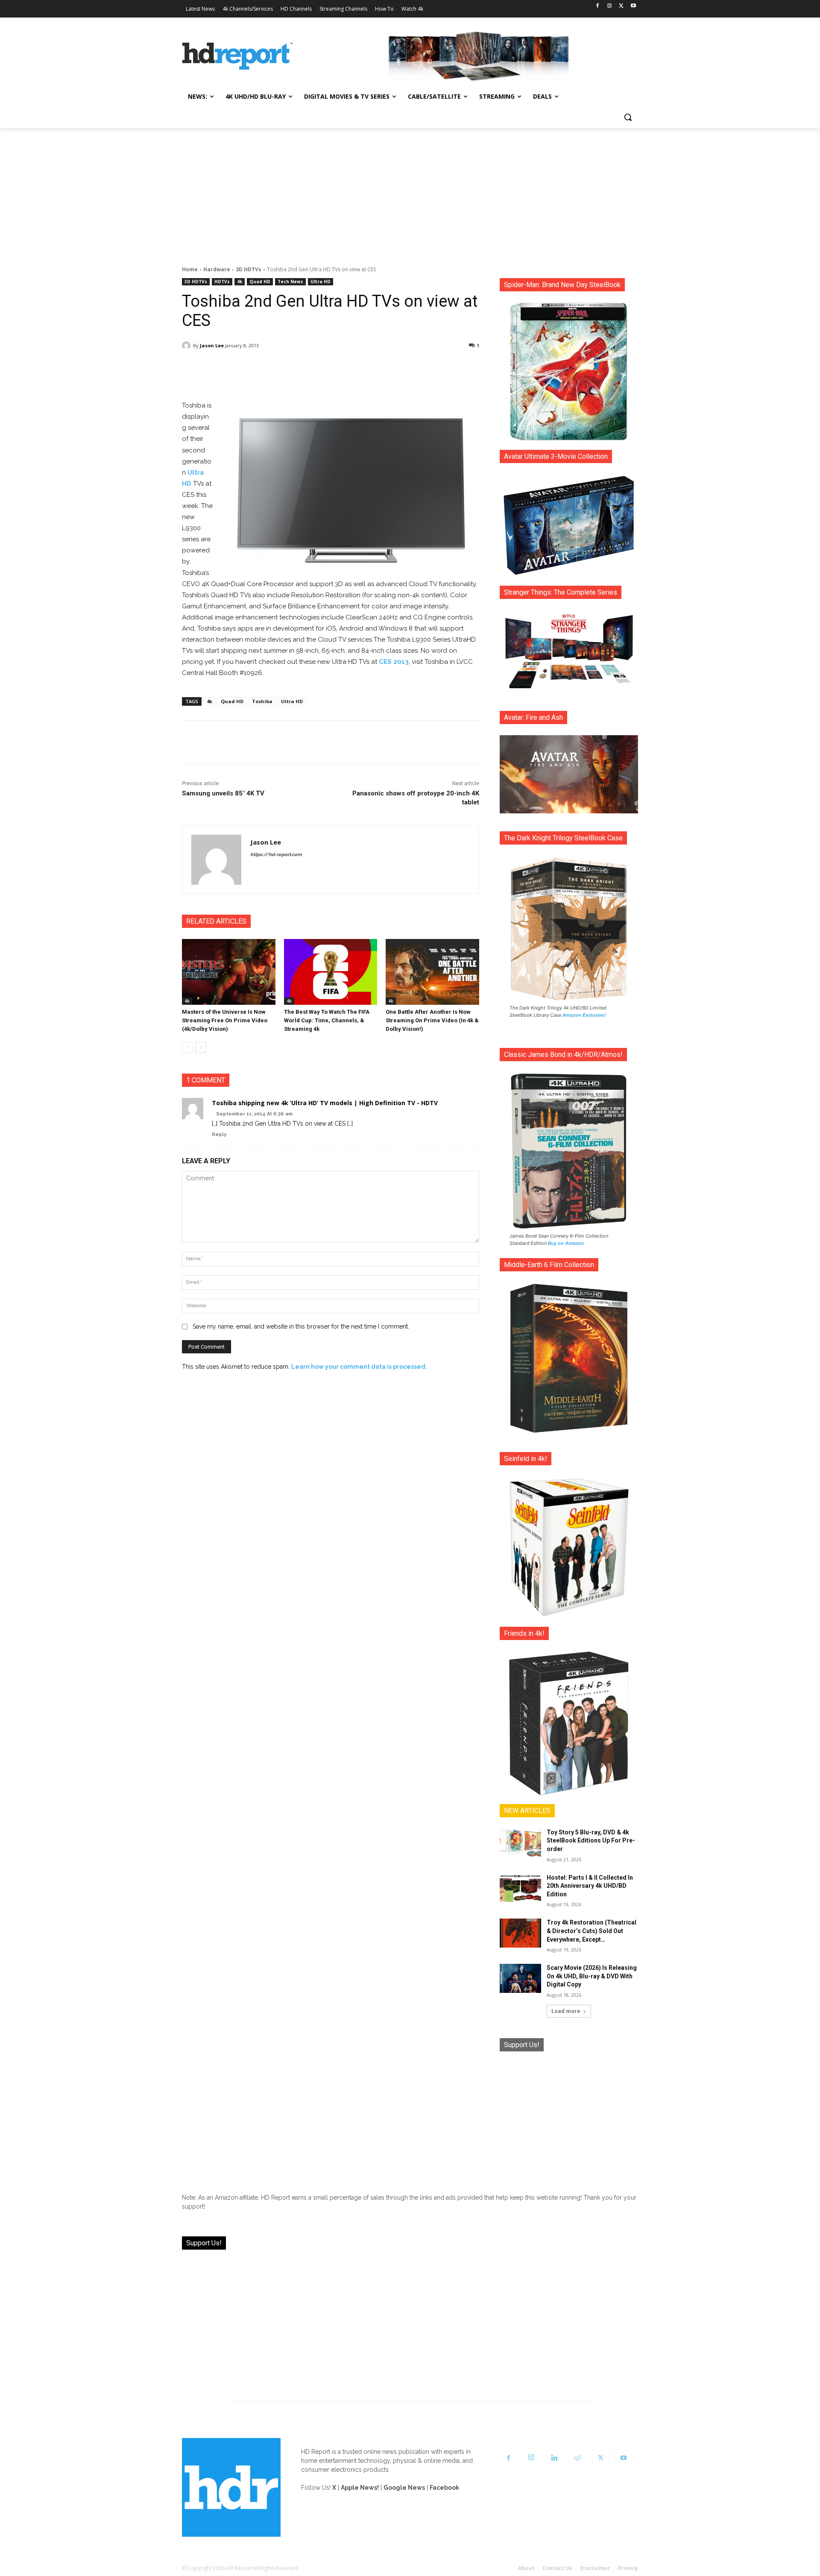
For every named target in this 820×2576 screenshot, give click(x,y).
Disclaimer (595, 2568)
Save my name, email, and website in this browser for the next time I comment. (301, 1326)
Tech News (290, 282)
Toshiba (262, 701)
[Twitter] (621, 6)
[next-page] (201, 1047)
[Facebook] (598, 6)
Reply (219, 1134)
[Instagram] (610, 6)
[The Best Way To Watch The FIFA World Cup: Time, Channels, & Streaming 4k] (331, 972)
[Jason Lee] (187, 346)
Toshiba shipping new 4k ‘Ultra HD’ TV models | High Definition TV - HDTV (325, 1103)
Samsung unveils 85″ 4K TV (223, 793)
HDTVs (222, 282)
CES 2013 (394, 662)
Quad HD (260, 282)
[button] (628, 117)
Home (190, 269)
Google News (404, 2488)
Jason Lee (212, 345)
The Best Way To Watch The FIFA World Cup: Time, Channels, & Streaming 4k (327, 1020)
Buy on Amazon (566, 1243)
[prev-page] (187, 1047)
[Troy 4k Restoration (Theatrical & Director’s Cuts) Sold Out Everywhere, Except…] (520, 1933)
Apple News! (360, 2488)
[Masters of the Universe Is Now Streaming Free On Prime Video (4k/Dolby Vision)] (229, 972)
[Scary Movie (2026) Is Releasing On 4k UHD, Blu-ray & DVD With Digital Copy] (520, 1978)
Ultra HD (321, 282)
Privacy (628, 2568)
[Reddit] (577, 2458)
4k (240, 282)
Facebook (444, 2488)
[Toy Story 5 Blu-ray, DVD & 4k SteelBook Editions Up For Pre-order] (520, 1843)
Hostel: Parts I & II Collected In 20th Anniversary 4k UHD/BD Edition (590, 1886)
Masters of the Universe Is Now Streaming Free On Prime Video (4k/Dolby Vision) (225, 1020)
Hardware (217, 269)
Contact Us (557, 2568)
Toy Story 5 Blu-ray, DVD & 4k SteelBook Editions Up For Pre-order (591, 1841)
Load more (566, 2011)
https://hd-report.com (276, 855)
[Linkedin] (554, 2458)
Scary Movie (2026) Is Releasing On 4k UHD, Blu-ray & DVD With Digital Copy (592, 1976)
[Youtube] (633, 6)
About (526, 2568)
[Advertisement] (410, 192)
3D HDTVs (249, 269)
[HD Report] (237, 56)
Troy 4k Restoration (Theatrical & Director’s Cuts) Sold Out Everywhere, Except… (592, 1931)
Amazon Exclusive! (584, 1015)
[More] (406, 367)
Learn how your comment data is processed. (359, 1367)
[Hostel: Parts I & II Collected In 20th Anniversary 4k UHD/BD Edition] (520, 1888)
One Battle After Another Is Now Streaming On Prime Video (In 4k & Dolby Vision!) (432, 1020)
